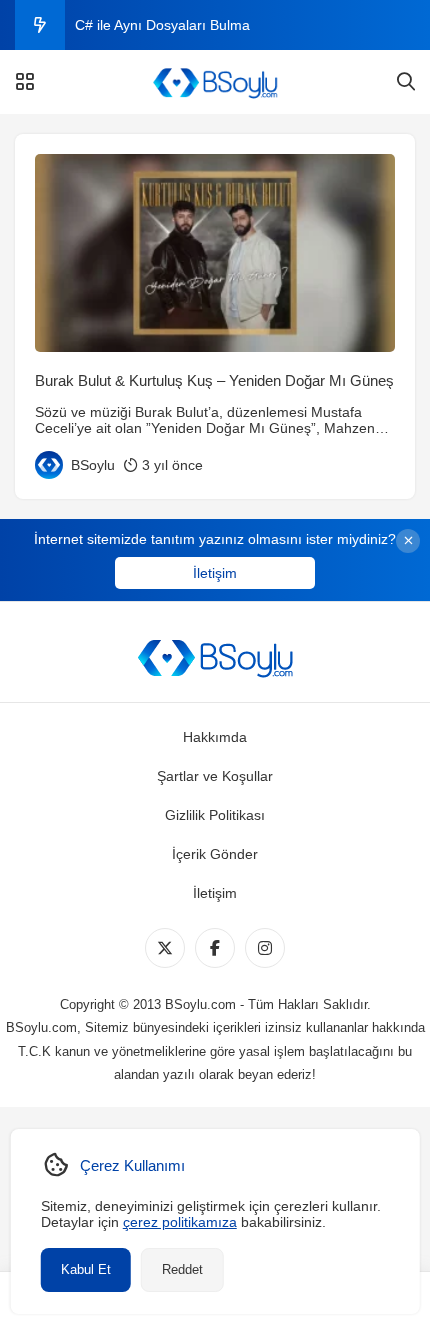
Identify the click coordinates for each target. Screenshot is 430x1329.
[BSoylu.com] (215, 82)
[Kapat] (408, 541)
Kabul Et (86, 1269)
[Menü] (25, 82)
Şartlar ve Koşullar (215, 776)
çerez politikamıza (180, 1222)
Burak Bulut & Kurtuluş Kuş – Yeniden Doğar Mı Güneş (214, 380)
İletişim (215, 573)
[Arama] (406, 82)
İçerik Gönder (215, 854)
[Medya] (165, 948)
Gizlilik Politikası (215, 815)
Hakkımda (215, 737)
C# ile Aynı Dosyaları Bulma (162, 25)
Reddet (182, 1269)
